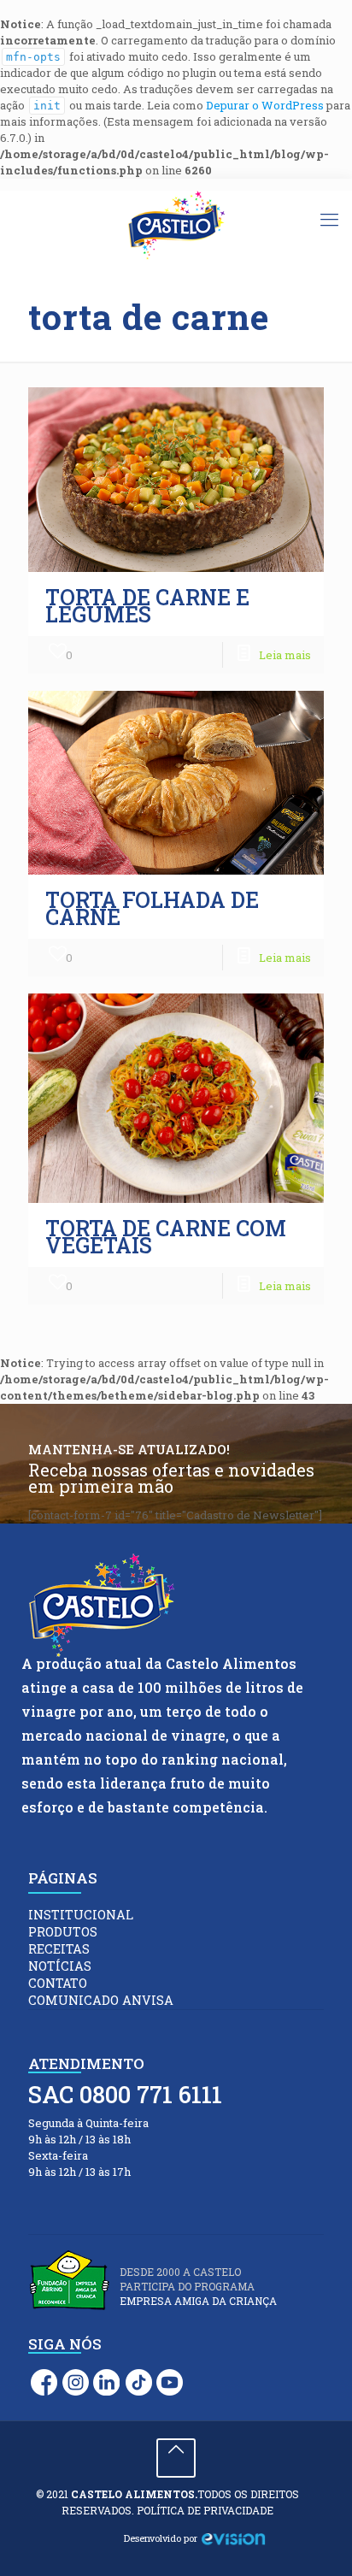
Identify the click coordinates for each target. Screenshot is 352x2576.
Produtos (63, 1932)
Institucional (81, 1915)
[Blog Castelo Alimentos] (176, 226)
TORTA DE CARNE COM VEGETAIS (166, 1237)
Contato (58, 1983)
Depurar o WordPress (265, 105)
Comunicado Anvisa (101, 2000)
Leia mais (285, 655)
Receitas (59, 1949)
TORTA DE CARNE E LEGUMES (147, 606)
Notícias (60, 1966)
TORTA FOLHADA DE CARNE (152, 908)
